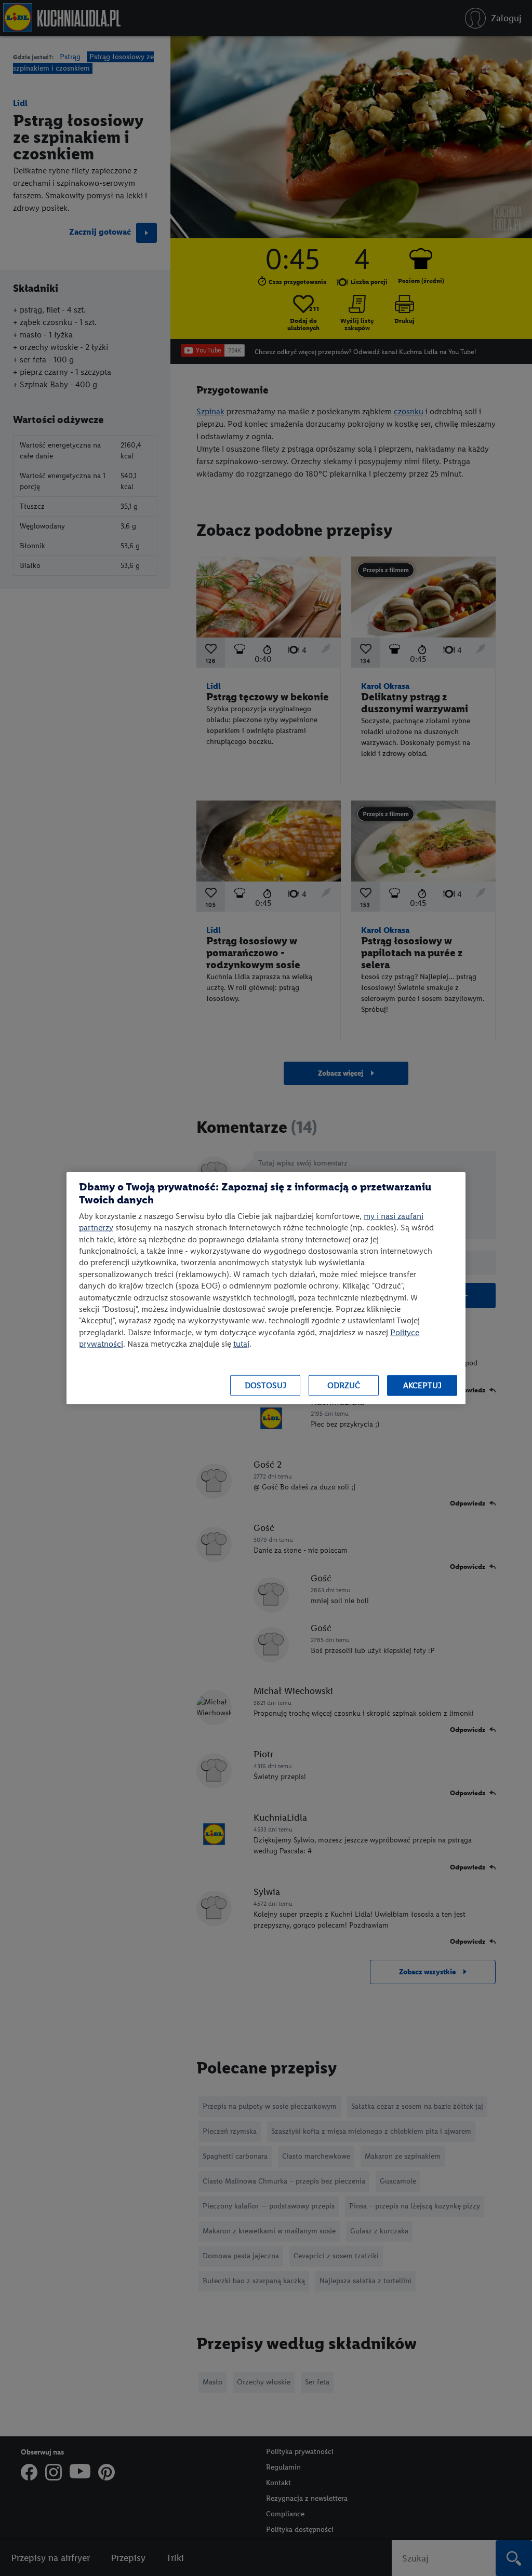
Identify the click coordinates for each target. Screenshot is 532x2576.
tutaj (241, 1344)
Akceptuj (422, 1385)
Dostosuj (265, 1385)
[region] (266, 1288)
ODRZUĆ (344, 1385)
